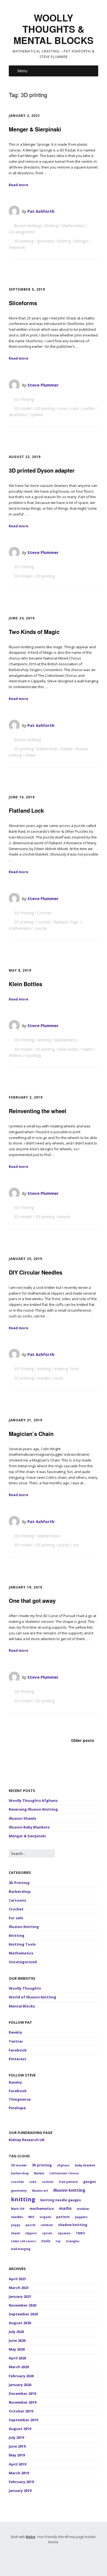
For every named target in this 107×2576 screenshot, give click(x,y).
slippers (31, 2233)
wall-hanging (21, 2249)
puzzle (41, 928)
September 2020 (23, 2314)
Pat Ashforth (41, 211)
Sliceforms (23, 303)
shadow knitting (73, 2225)
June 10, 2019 (22, 797)
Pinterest (18, 2059)
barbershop (47, 749)
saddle (88, 408)
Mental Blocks (22, 2006)
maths (87, 1049)
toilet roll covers (23, 2241)
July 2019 (16, 2437)
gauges (90, 2181)
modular (83, 2209)
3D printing (24, 241)
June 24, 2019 (22, 618)
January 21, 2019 (26, 1420)
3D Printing (24, 399)
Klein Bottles (26, 984)
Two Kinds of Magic (34, 632)
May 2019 (17, 2455)
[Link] (66, 2557)
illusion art (40, 2191)
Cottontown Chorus (64, 2173)
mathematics (20, 928)
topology (33, 1055)
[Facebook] (47, 2557)
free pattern (68, 2182)
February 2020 (21, 2376)
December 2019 (22, 2393)
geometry (46, 241)
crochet (44, 922)
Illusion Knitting (27, 226)
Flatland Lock (26, 810)
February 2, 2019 (26, 1097)
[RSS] (28, 2557)
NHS (31, 2217)
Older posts (83, 1740)
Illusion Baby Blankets (29, 1827)
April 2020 (17, 2358)
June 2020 (17, 2340)
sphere (37, 415)
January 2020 (20, 2385)
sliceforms (18, 415)
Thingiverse (20, 2099)
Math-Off (18, 2209)
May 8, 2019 (20, 970)
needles (44, 1378)
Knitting (51, 226)
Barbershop (20, 1891)
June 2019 (17, 2446)
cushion (48, 2182)
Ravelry (15, 2032)
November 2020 (22, 2305)
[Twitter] (39, 2557)
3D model (23, 408)
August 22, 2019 (25, 457)
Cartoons (17, 1900)
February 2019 (21, 2482)
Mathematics (73, 226)
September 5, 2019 (27, 289)
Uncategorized (22, 232)
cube (75, 408)
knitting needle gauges (61, 2200)
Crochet (44, 913)
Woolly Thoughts (25, 1988)
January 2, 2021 (24, 116)
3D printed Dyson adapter (42, 470)
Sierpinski (17, 247)
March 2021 (19, 2288)
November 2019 (22, 2402)
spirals (47, 2233)
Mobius (15, 1055)
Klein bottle (68, 1049)
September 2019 (23, 2420)
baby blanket (85, 2165)
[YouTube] (56, 2557)
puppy (16, 2225)
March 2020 (19, 2367)
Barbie (67, 749)
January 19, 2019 (26, 1587)
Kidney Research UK (27, 2140)
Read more (19, 185)
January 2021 (20, 2296)
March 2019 (19, 2473)
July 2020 (16, 2332)
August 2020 (20, 2323)
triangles (73, 2241)
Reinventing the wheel (38, 1111)
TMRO (80, 2233)
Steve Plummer (43, 385)
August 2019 (20, 2429)
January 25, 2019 (26, 1259)
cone (63, 408)
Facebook (18, 2050)
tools (59, 1378)
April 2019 (17, 2464)
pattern (63, 2217)
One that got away (32, 1600)
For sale (16, 1918)
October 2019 (21, 2411)
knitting (64, 241)
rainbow (47, 2225)
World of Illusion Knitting (33, 1997)
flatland (61, 922)
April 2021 (17, 2279)
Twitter (16, 2041)
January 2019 (20, 2490)
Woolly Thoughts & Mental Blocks (54, 29)
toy (76, 1545)
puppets (81, 2217)
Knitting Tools (67, 1369)
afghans (63, 2165)
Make (31, 2537)
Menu (22, 71)
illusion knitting (69, 2190)
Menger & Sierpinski (35, 129)
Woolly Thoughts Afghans (33, 1800)
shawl (30, 755)
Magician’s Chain (31, 1434)
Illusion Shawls (22, 1818)
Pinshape (17, 2108)
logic (75, 922)
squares (64, 2233)
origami (45, 2217)
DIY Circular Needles (36, 1272)
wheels (64, 1217)
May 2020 (17, 2349)
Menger (81, 241)
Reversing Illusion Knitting (33, 1809)
